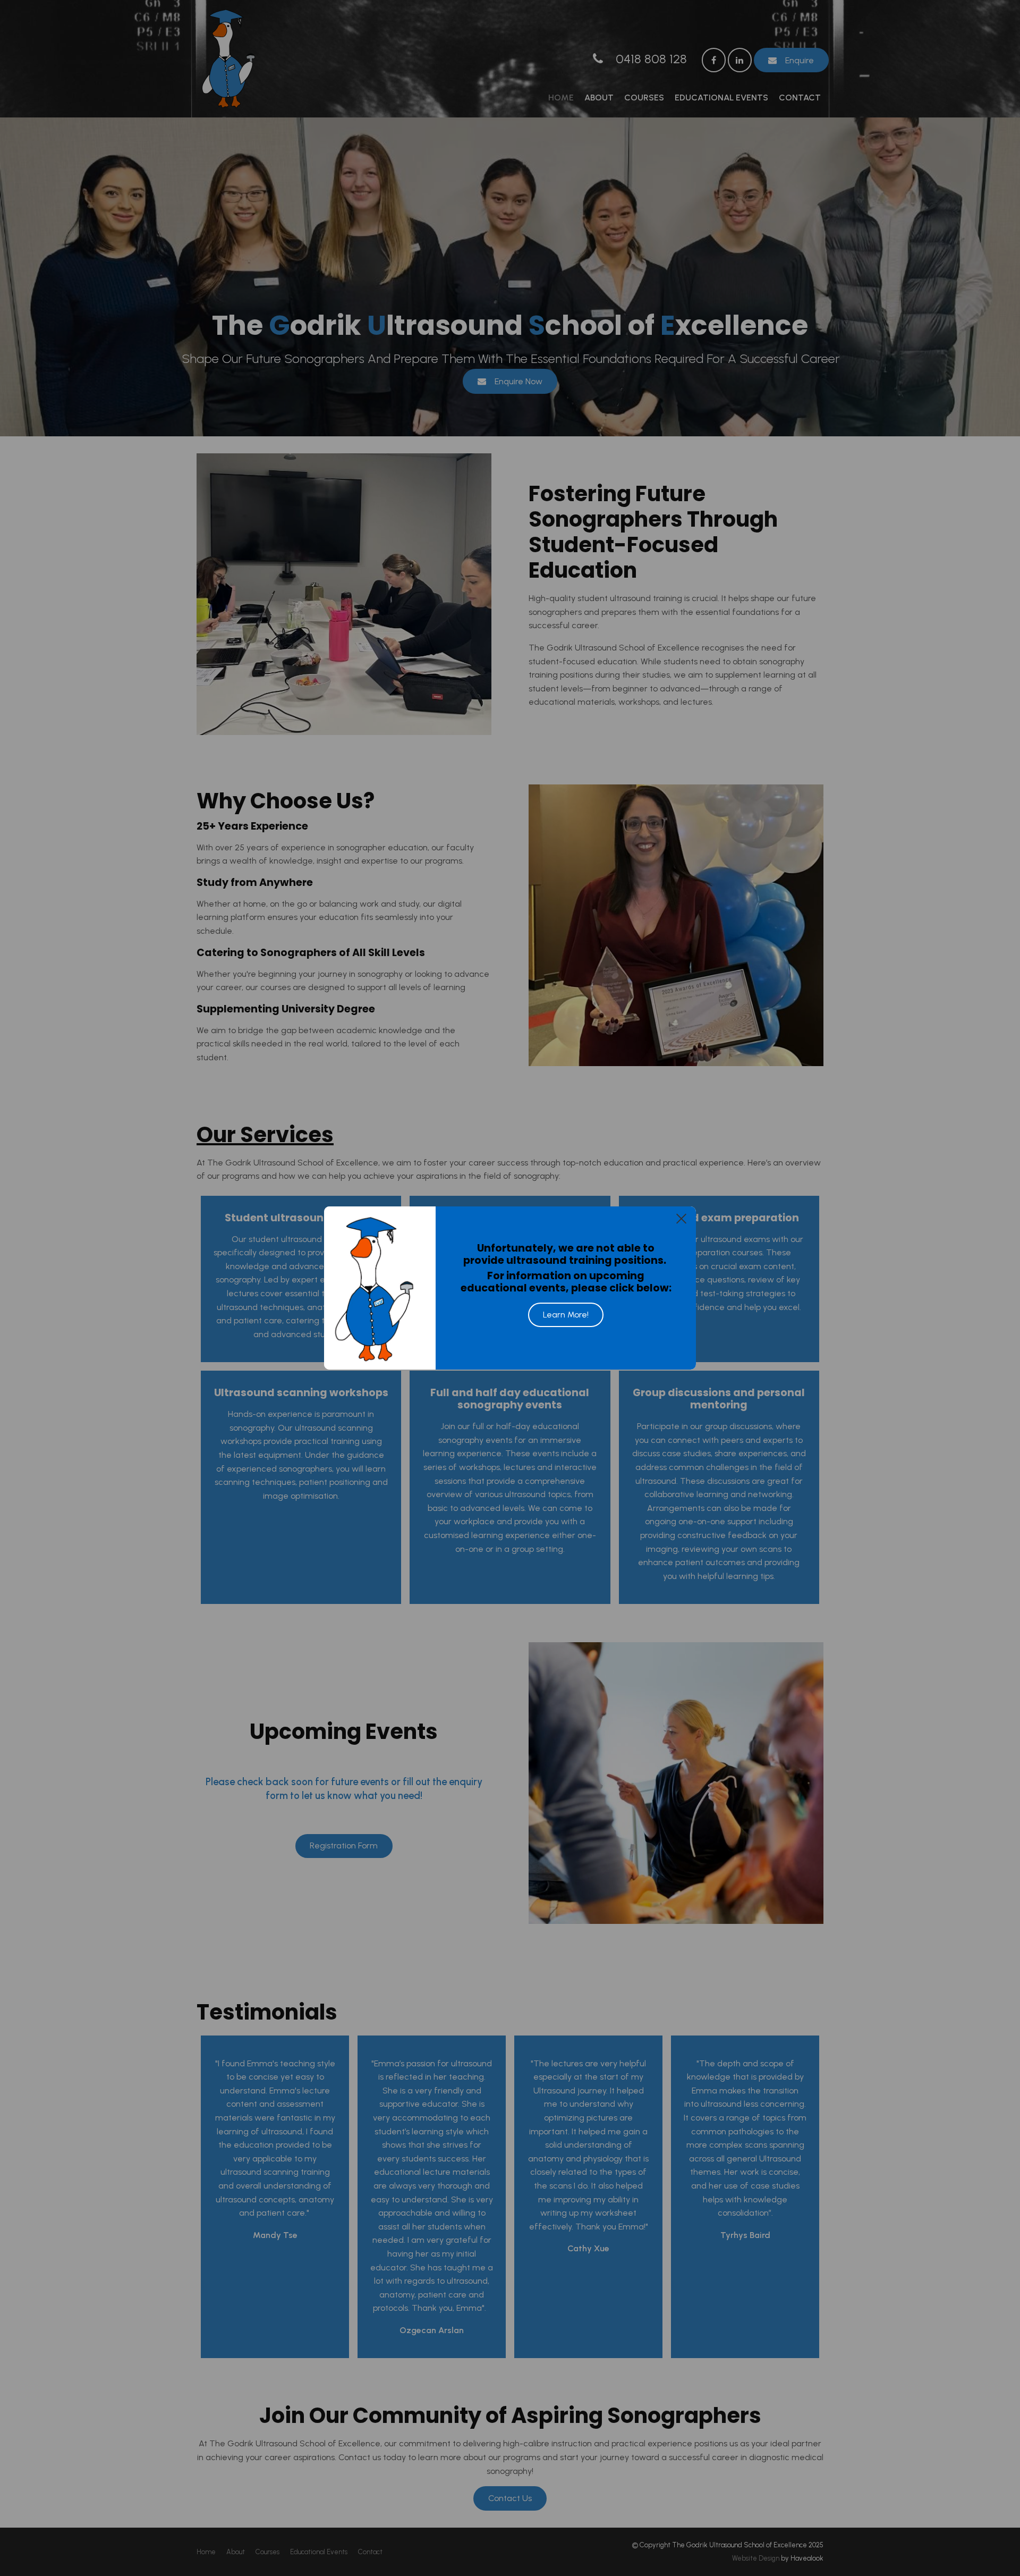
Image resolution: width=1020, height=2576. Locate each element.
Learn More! (566, 1315)
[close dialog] (681, 1218)
